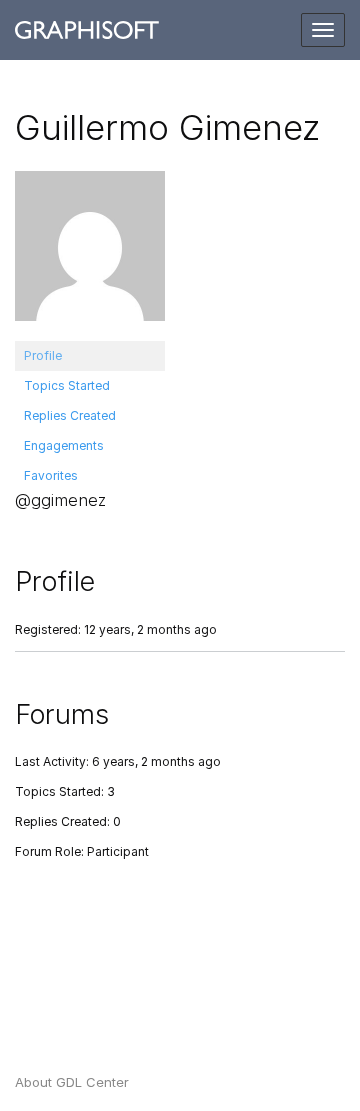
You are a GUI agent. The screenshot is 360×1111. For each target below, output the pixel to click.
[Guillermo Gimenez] (90, 254)
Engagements (64, 445)
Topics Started (67, 385)
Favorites (51, 475)
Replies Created (70, 415)
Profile (43, 355)
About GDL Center (72, 1082)
